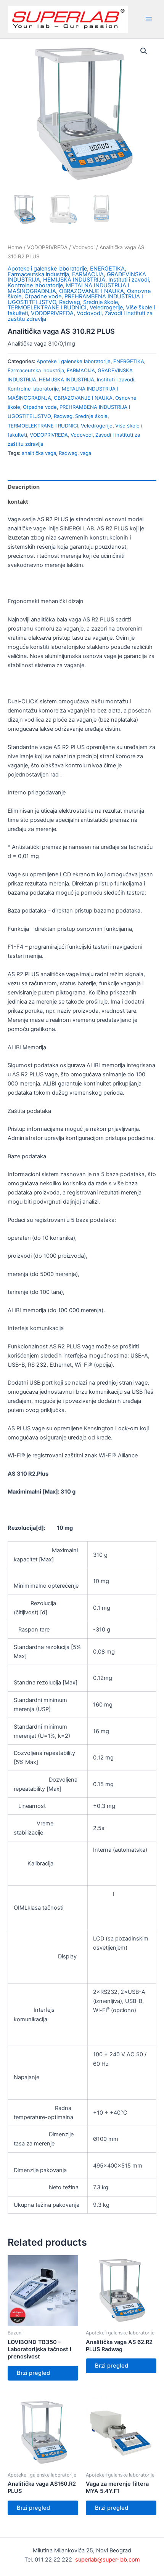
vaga (86, 453)
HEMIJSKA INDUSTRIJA (74, 280)
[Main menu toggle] (149, 19)
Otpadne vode (43, 296)
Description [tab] (24, 487)
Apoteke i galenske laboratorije (47, 269)
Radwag (70, 302)
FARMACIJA (88, 274)
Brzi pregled (33, 2373)
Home (15, 247)
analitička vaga (39, 453)
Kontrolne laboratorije (35, 285)
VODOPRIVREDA (47, 247)
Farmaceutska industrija (38, 274)
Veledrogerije (106, 307)
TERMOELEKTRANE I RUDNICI (47, 307)
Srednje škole (100, 302)
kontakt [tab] (18, 502)
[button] (144, 51)
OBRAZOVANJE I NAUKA (92, 291)
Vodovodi (84, 247)
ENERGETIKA (107, 269)
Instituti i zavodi (129, 280)
